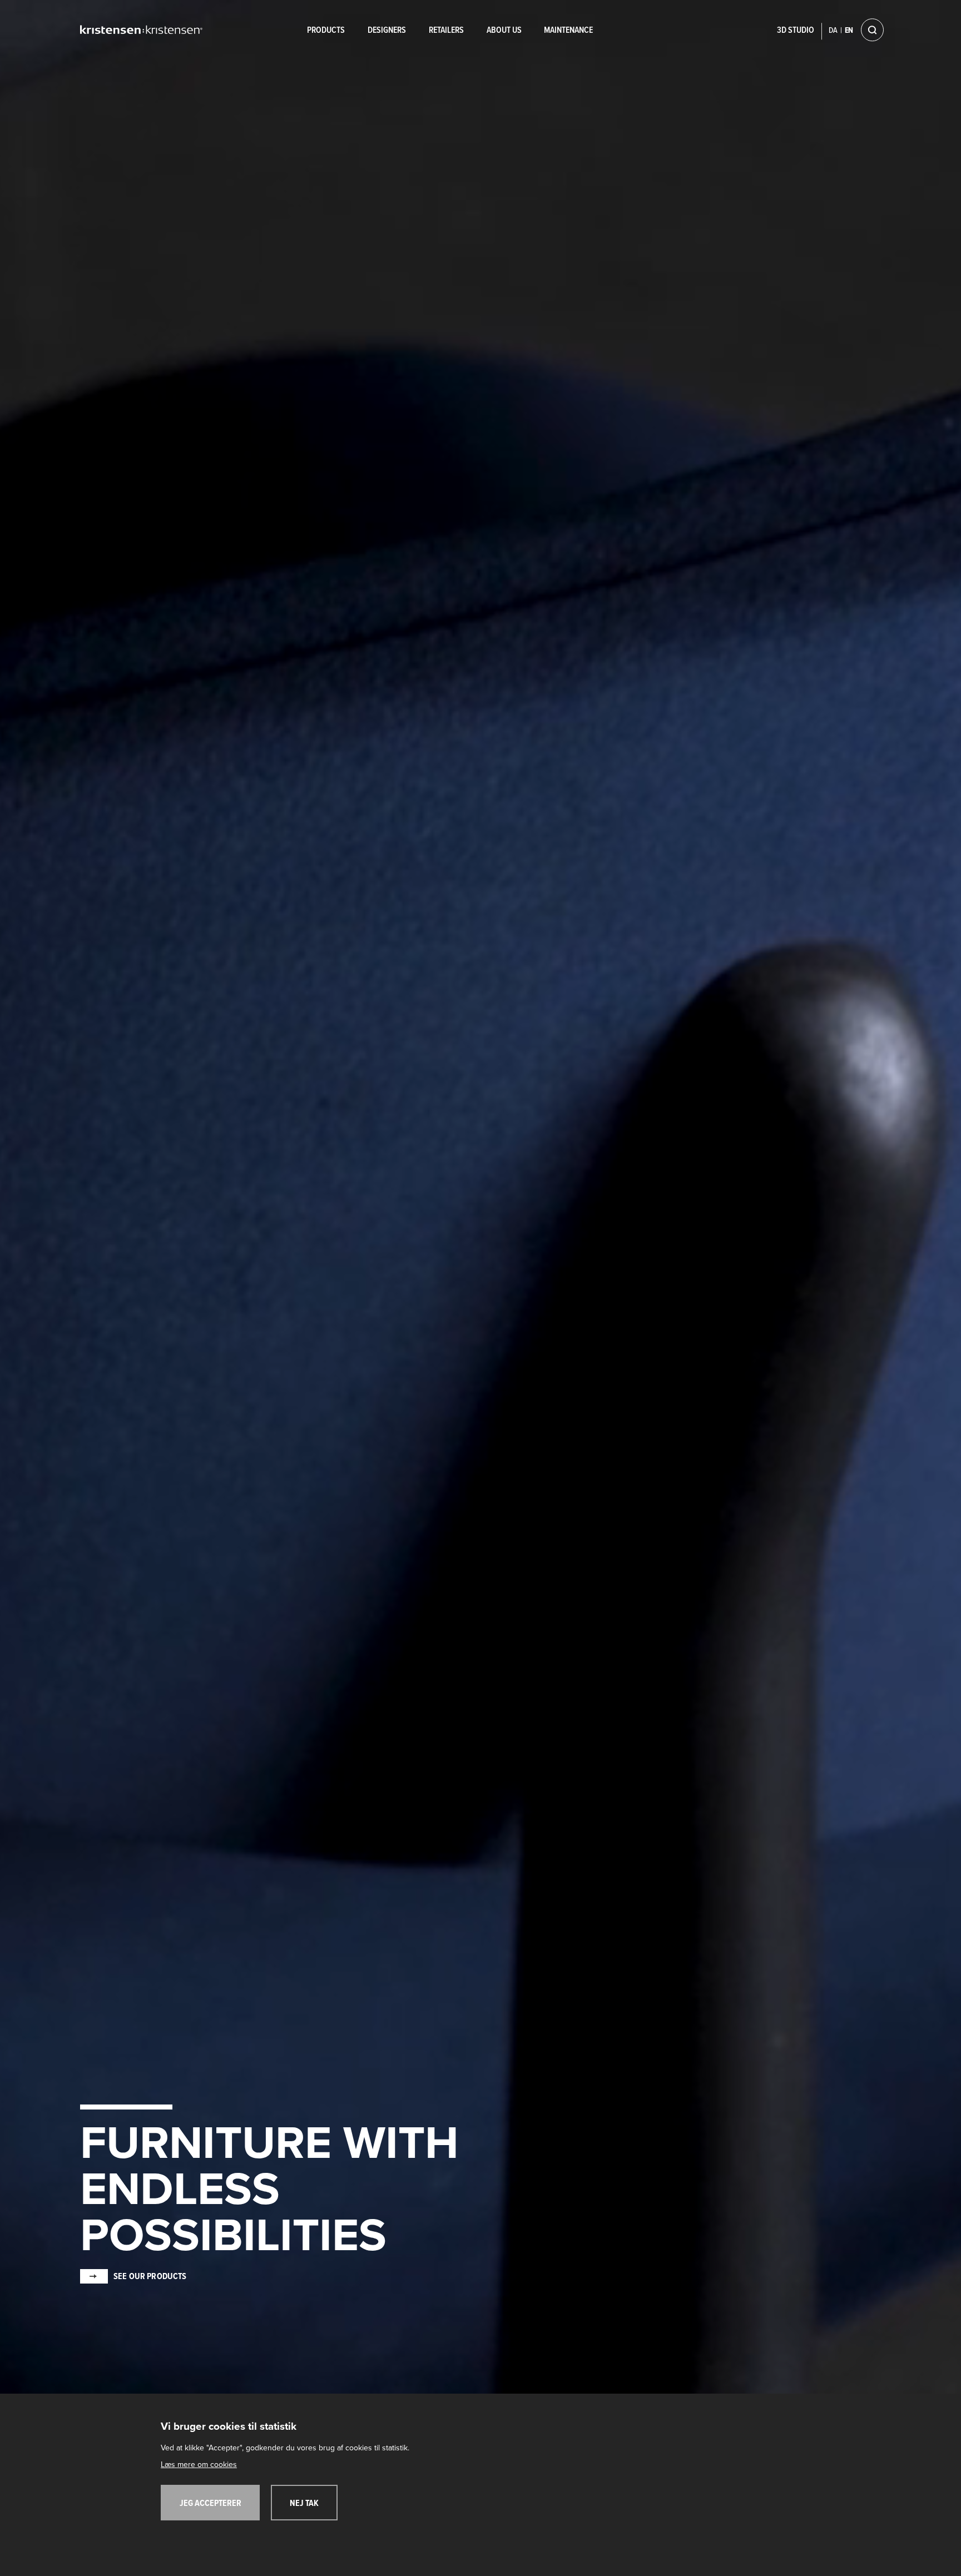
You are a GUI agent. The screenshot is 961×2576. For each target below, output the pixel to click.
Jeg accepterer (210, 2504)
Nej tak (304, 2504)
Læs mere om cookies (199, 2465)
